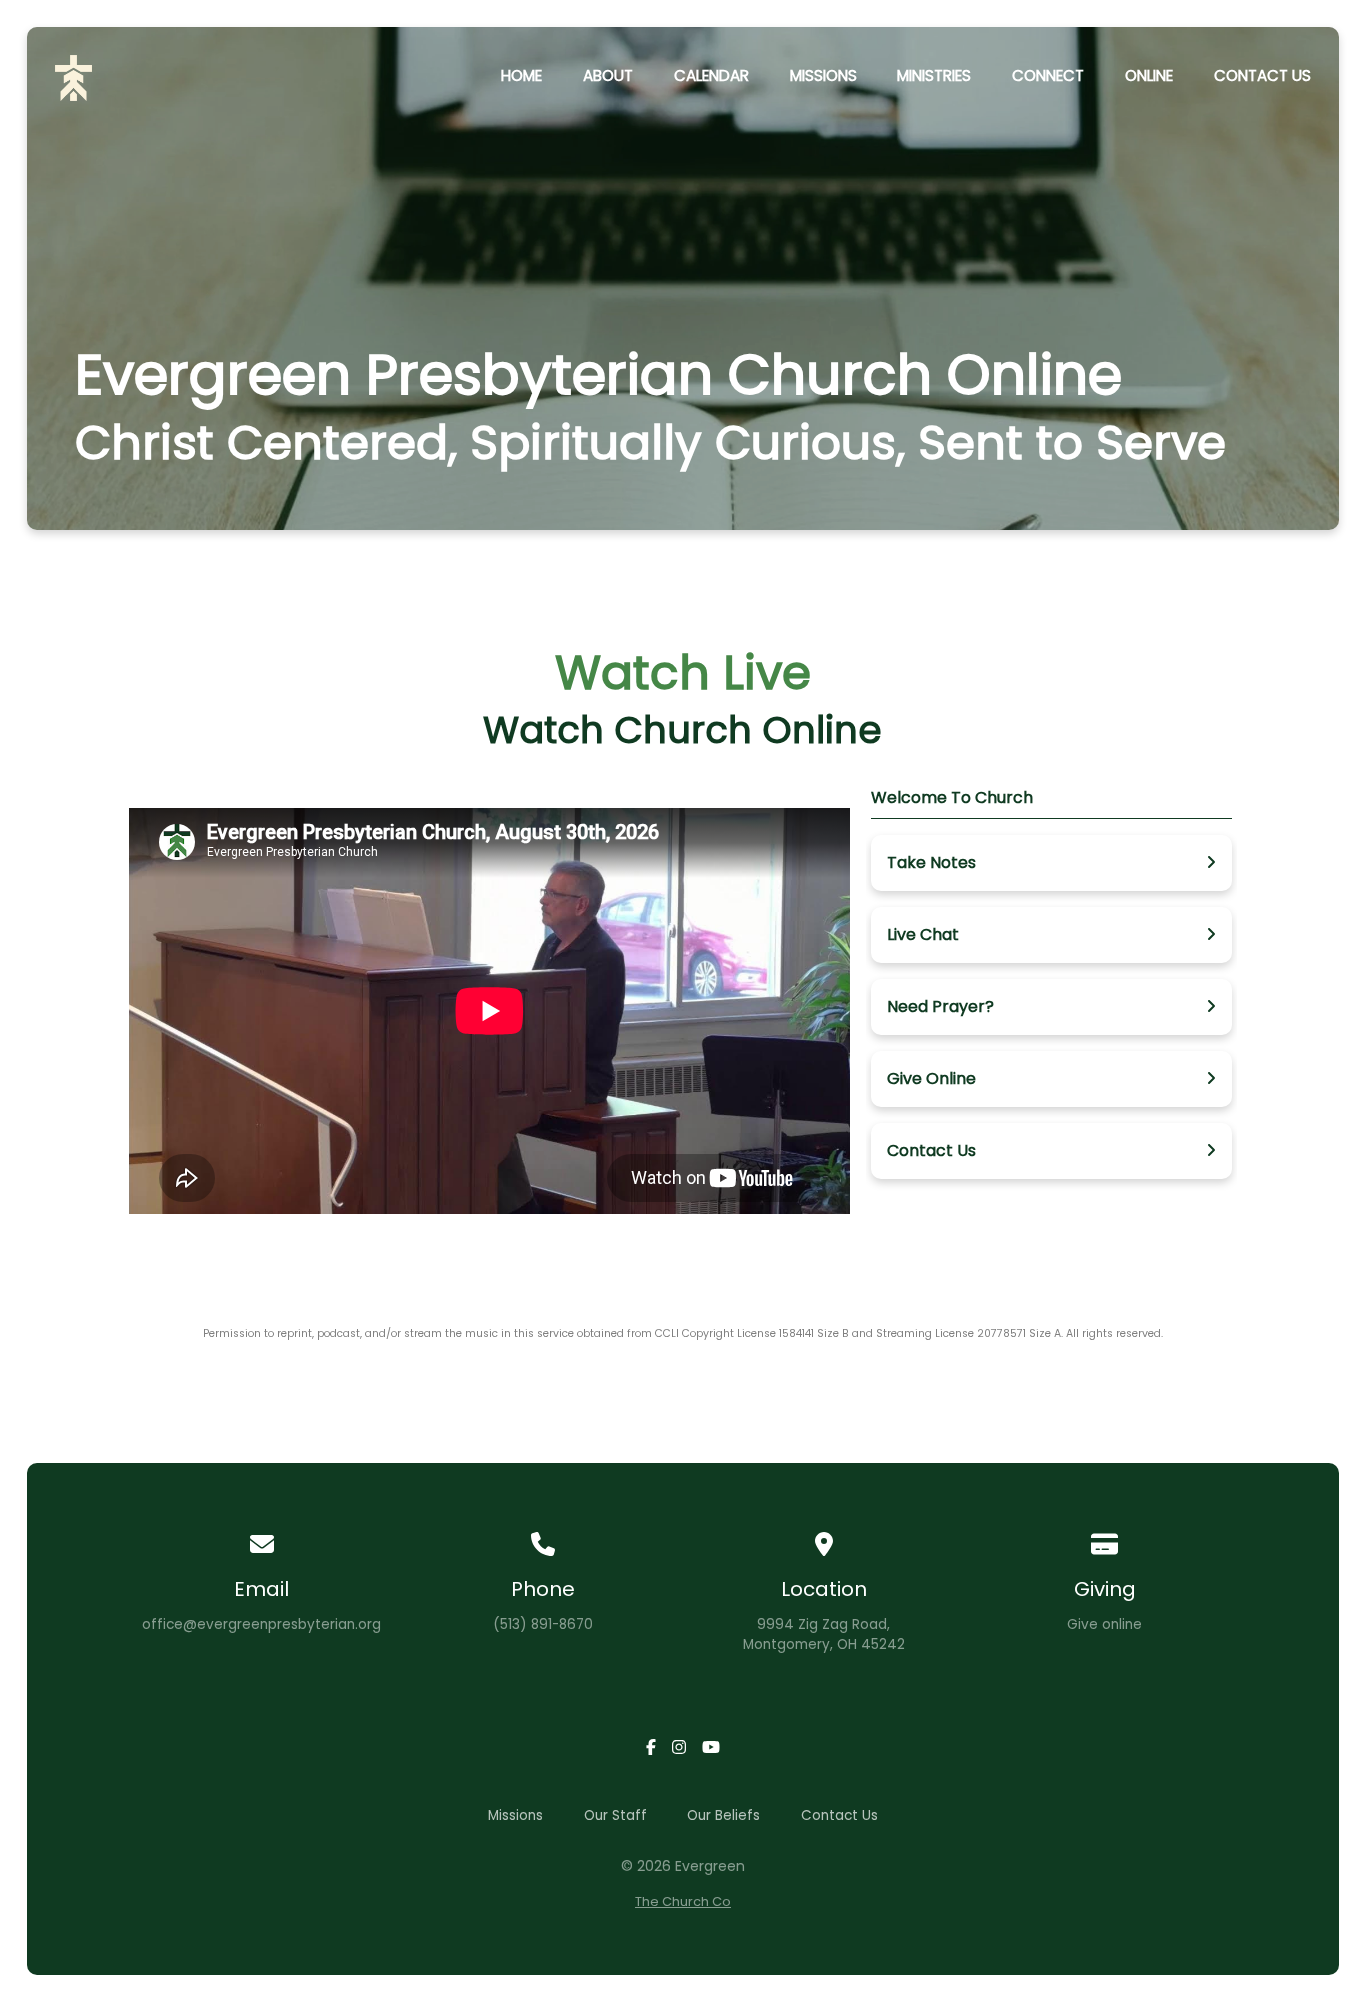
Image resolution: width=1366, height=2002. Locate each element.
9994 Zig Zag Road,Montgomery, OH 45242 (824, 1634)
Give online (1104, 1624)
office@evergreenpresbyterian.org (261, 1624)
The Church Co (683, 1901)
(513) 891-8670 (543, 1624)
